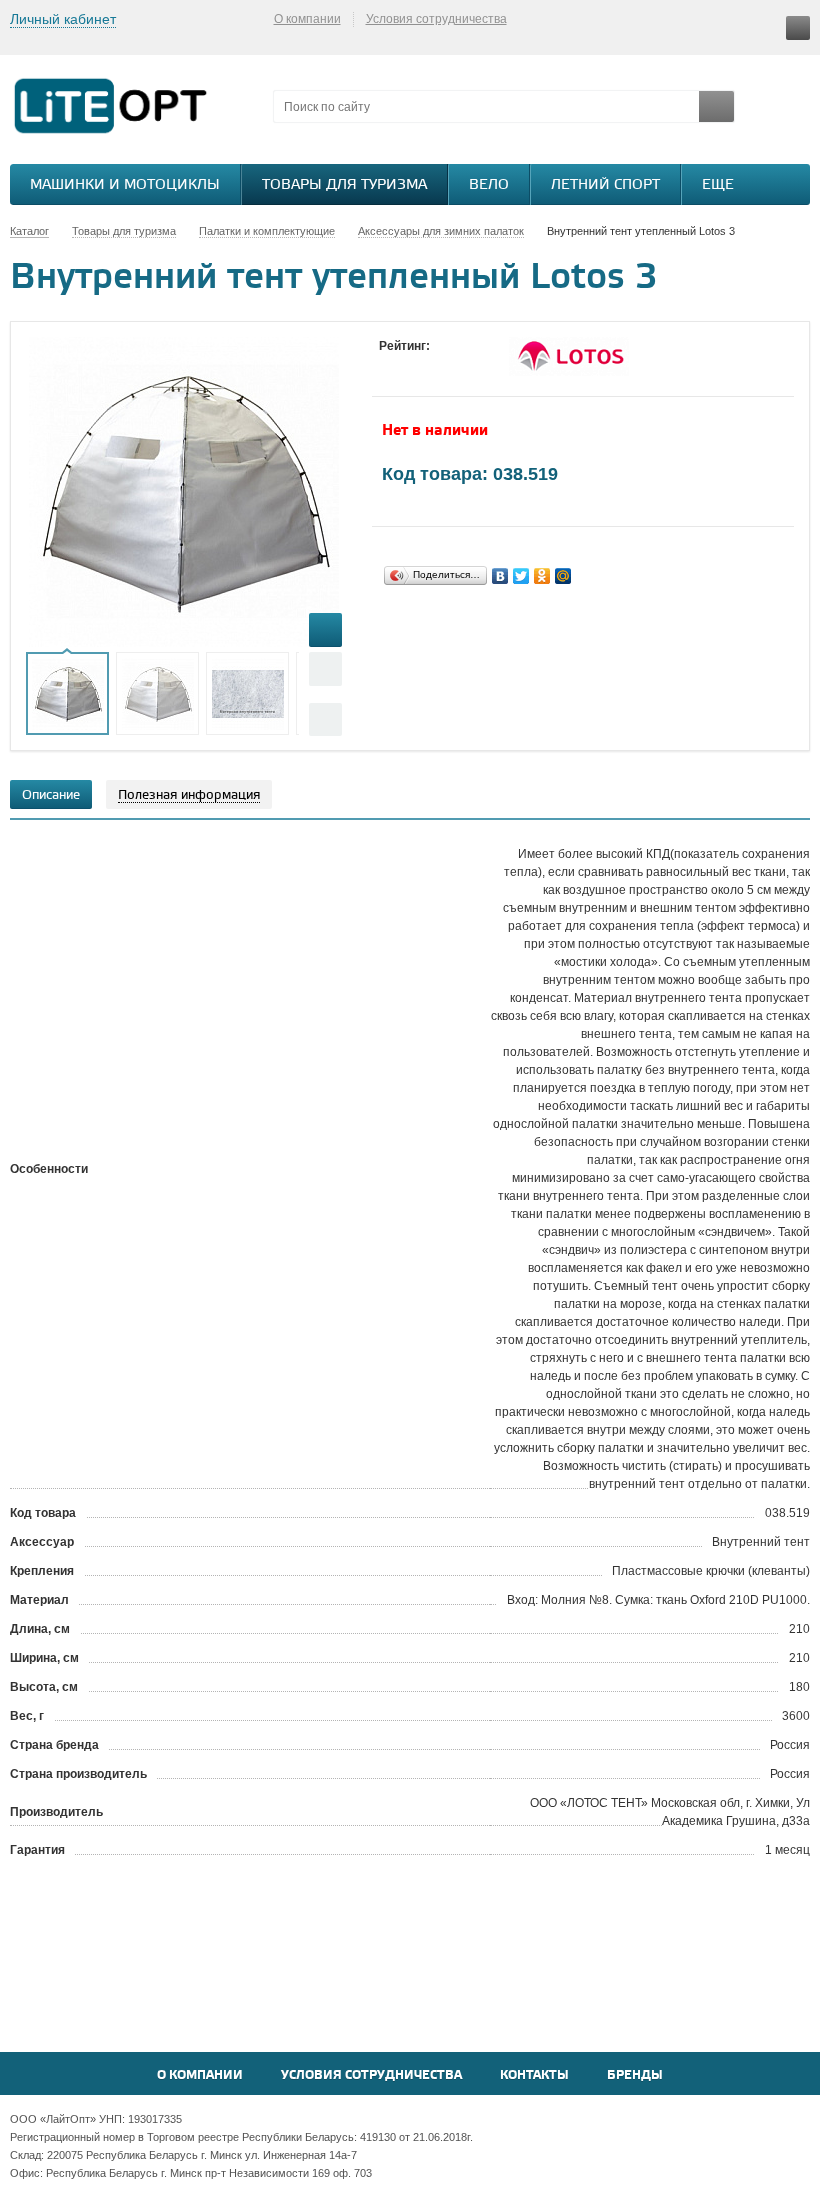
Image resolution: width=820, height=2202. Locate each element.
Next (325, 719)
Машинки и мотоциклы (125, 185)
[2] (409, 365)
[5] (469, 365)
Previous (325, 668)
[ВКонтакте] (500, 576)
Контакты (534, 2075)
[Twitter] (521, 576)
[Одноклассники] (542, 576)
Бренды (635, 2075)
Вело (489, 185)
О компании (307, 19)
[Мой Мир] (563, 576)
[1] (389, 365)
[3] (429, 365)
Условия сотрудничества (436, 19)
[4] (449, 365)
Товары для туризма (344, 185)
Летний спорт (605, 185)
